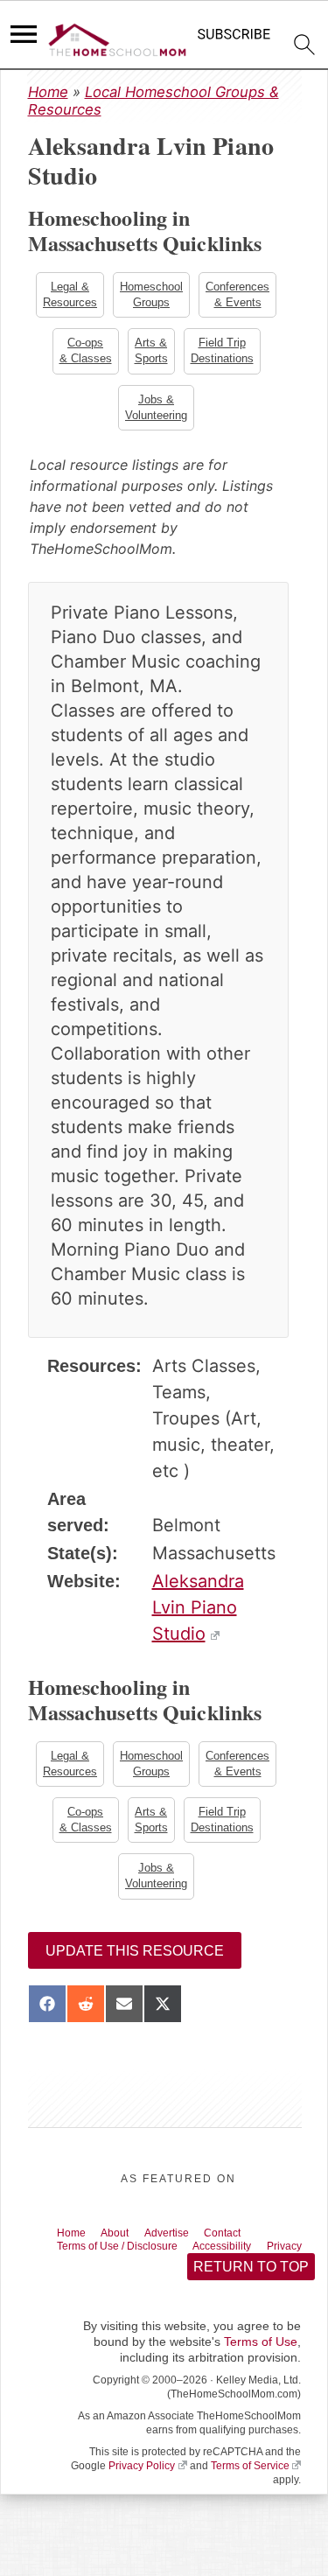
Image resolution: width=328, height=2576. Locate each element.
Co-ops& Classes (84, 353)
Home (48, 92)
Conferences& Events (239, 295)
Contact (250, 2244)
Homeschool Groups (151, 295)
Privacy (79, 2274)
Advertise (185, 2244)
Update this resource (135, 1961)
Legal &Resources (68, 295)
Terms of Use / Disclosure (129, 2259)
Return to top (250, 2296)
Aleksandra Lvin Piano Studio (198, 1613)
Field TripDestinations (224, 353)
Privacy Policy (142, 2496)
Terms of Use (261, 2372)
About (126, 2244)
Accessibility (251, 2259)
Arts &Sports (151, 353)
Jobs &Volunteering (156, 412)
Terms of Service (250, 2496)
